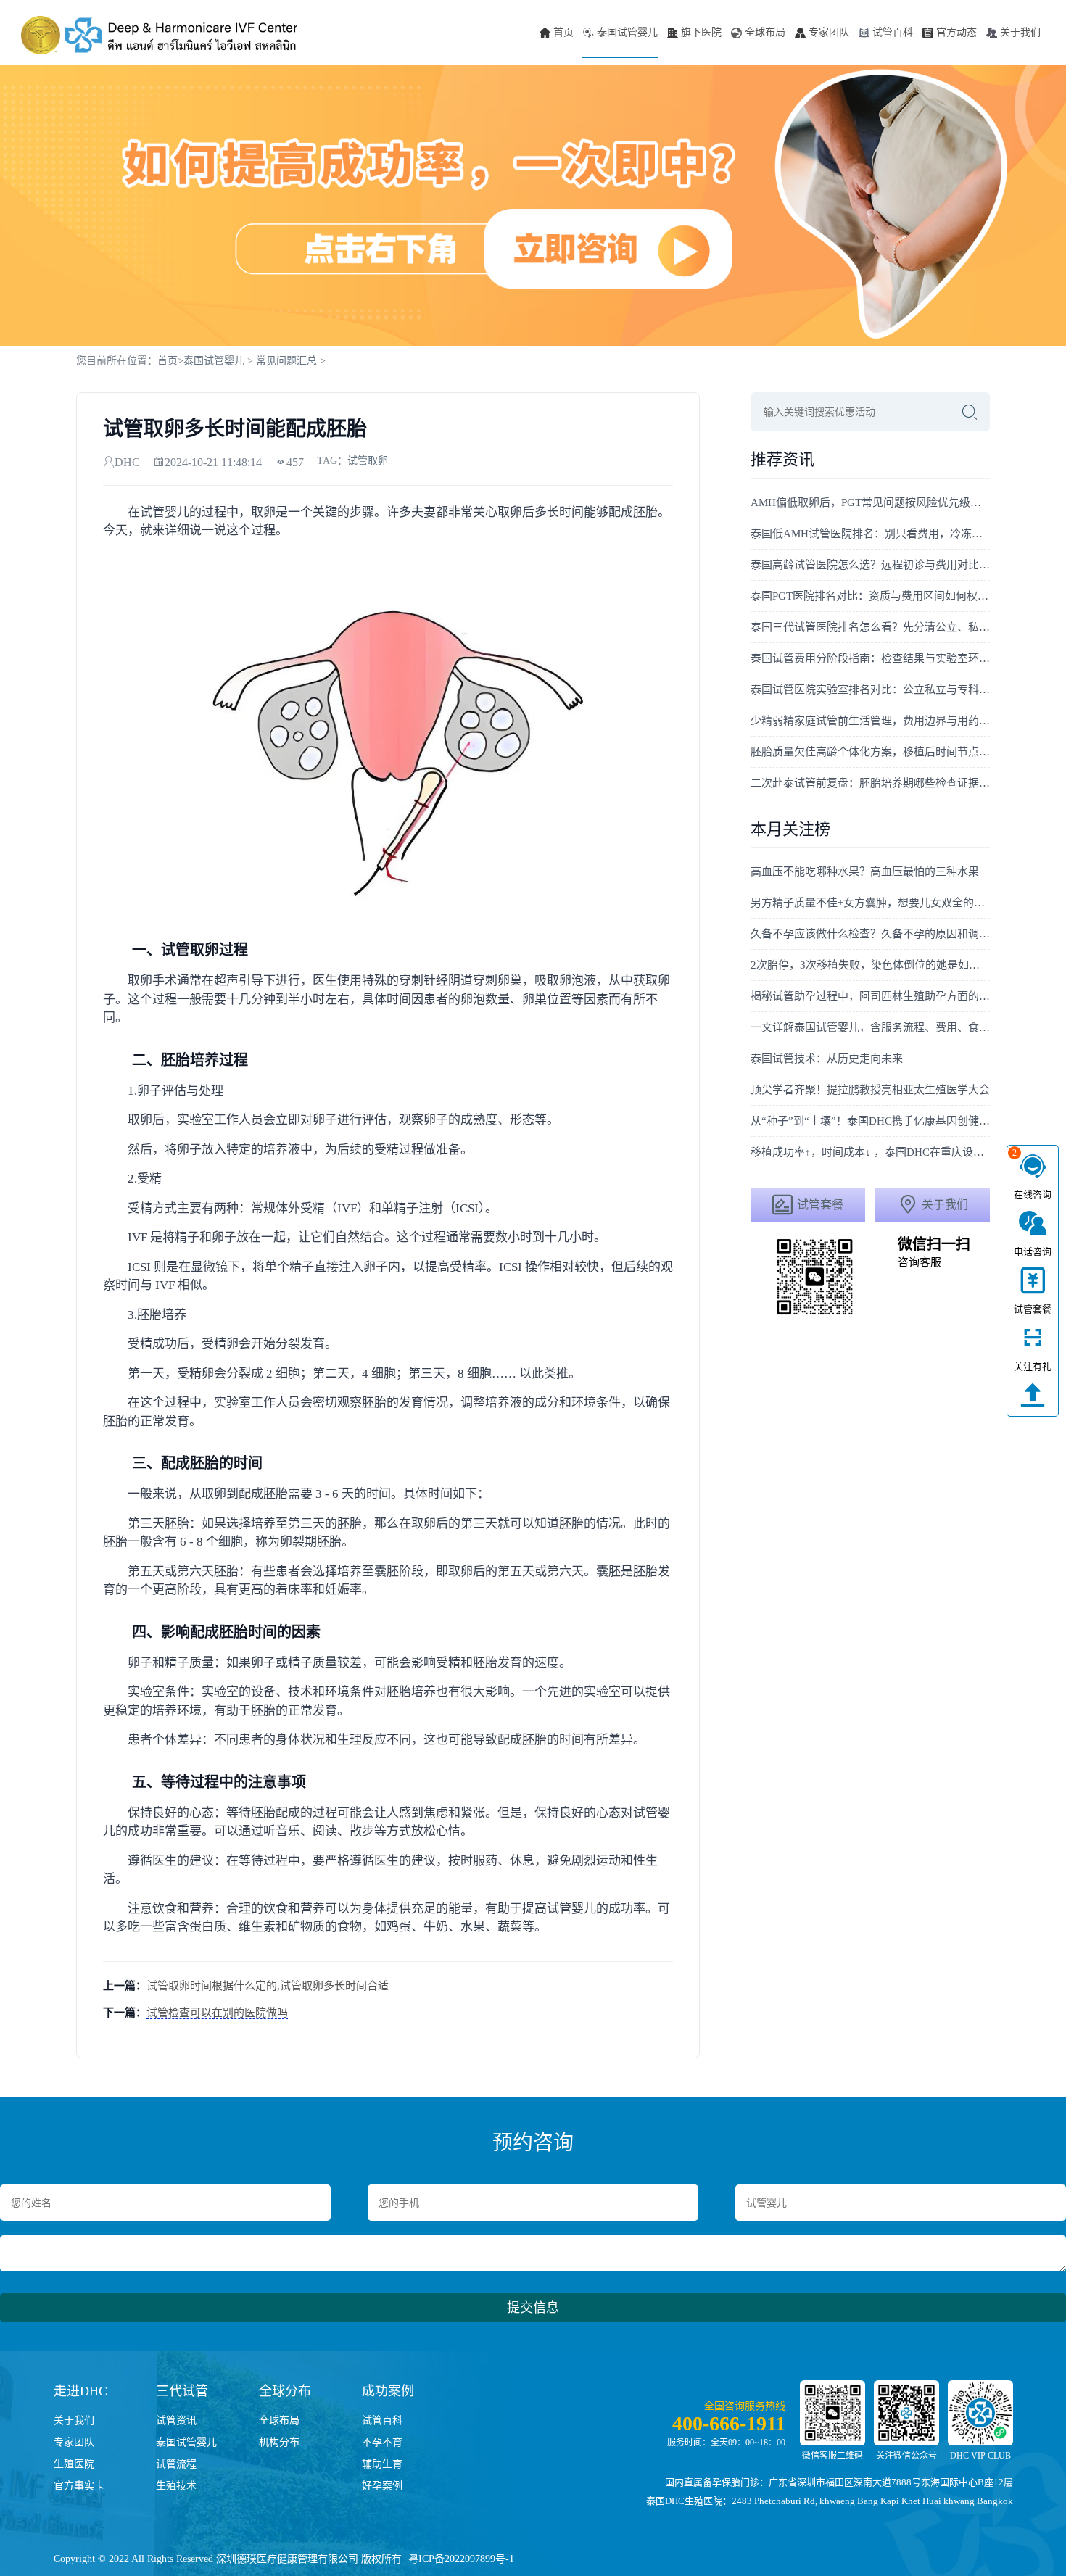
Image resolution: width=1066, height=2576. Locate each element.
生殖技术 (176, 2486)
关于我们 (1020, 32)
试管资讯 (176, 2420)
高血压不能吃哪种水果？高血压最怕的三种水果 (865, 871)
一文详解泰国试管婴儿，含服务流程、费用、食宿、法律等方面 (870, 1027)
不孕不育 (382, 2442)
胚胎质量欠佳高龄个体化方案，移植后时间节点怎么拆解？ (870, 752)
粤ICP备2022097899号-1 (461, 2559)
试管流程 (176, 2464)
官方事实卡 (79, 2486)
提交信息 (533, 2308)
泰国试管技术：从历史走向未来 (827, 1059)
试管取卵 (368, 461)
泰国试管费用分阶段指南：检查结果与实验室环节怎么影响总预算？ (870, 658)
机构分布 (279, 2442)
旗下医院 (701, 32)
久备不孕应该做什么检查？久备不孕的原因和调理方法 (870, 934)
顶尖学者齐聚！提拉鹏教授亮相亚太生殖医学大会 (870, 1090)
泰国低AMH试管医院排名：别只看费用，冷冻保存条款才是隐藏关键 (870, 534)
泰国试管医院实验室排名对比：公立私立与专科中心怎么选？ (870, 689)
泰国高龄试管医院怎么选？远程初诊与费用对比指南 (870, 565)
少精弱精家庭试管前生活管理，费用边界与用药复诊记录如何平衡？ (870, 721)
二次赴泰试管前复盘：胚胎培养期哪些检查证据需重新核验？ (870, 783)
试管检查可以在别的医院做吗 (217, 2013)
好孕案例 (382, 2486)
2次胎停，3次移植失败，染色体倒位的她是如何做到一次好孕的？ (870, 965)
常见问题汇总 (286, 361)
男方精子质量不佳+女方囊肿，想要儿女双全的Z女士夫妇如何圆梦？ (870, 903)
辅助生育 (382, 2464)
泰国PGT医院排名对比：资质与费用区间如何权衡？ (870, 596)
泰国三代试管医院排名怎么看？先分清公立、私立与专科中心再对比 (870, 627)
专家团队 (829, 32)
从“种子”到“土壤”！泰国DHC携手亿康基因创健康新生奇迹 (870, 1121)
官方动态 (956, 32)
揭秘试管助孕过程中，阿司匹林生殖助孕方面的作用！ (870, 996)
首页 (563, 32)
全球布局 (765, 32)
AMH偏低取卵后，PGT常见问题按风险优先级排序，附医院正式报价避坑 (870, 502)
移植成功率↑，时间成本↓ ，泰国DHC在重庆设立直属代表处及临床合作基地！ (870, 1152)
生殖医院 (74, 2464)
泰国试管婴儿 (627, 32)
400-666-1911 (729, 2423)
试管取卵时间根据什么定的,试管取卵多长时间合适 (268, 1986)
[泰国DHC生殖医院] (159, 36)
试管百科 (893, 32)
